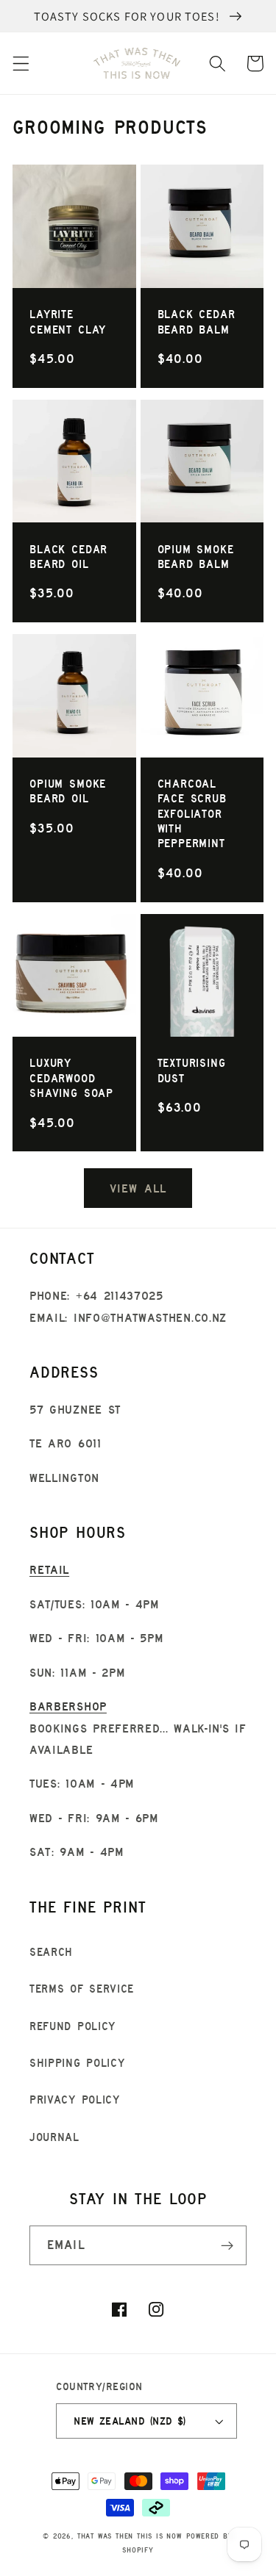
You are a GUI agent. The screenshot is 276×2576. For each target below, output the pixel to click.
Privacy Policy (75, 2100)
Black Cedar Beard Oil (68, 557)
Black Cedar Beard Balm (197, 321)
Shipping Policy (77, 2063)
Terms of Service (82, 1989)
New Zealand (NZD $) (130, 2421)
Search (51, 1952)
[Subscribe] (227, 2245)
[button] (21, 64)
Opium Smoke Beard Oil (68, 791)
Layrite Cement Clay (68, 321)
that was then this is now (130, 2536)
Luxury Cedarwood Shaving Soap (71, 1078)
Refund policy (72, 2026)
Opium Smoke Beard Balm (196, 557)
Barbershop (68, 1706)
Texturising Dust (192, 1070)
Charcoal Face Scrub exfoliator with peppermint (192, 813)
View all (138, 1188)
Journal (54, 2137)
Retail (49, 1569)
